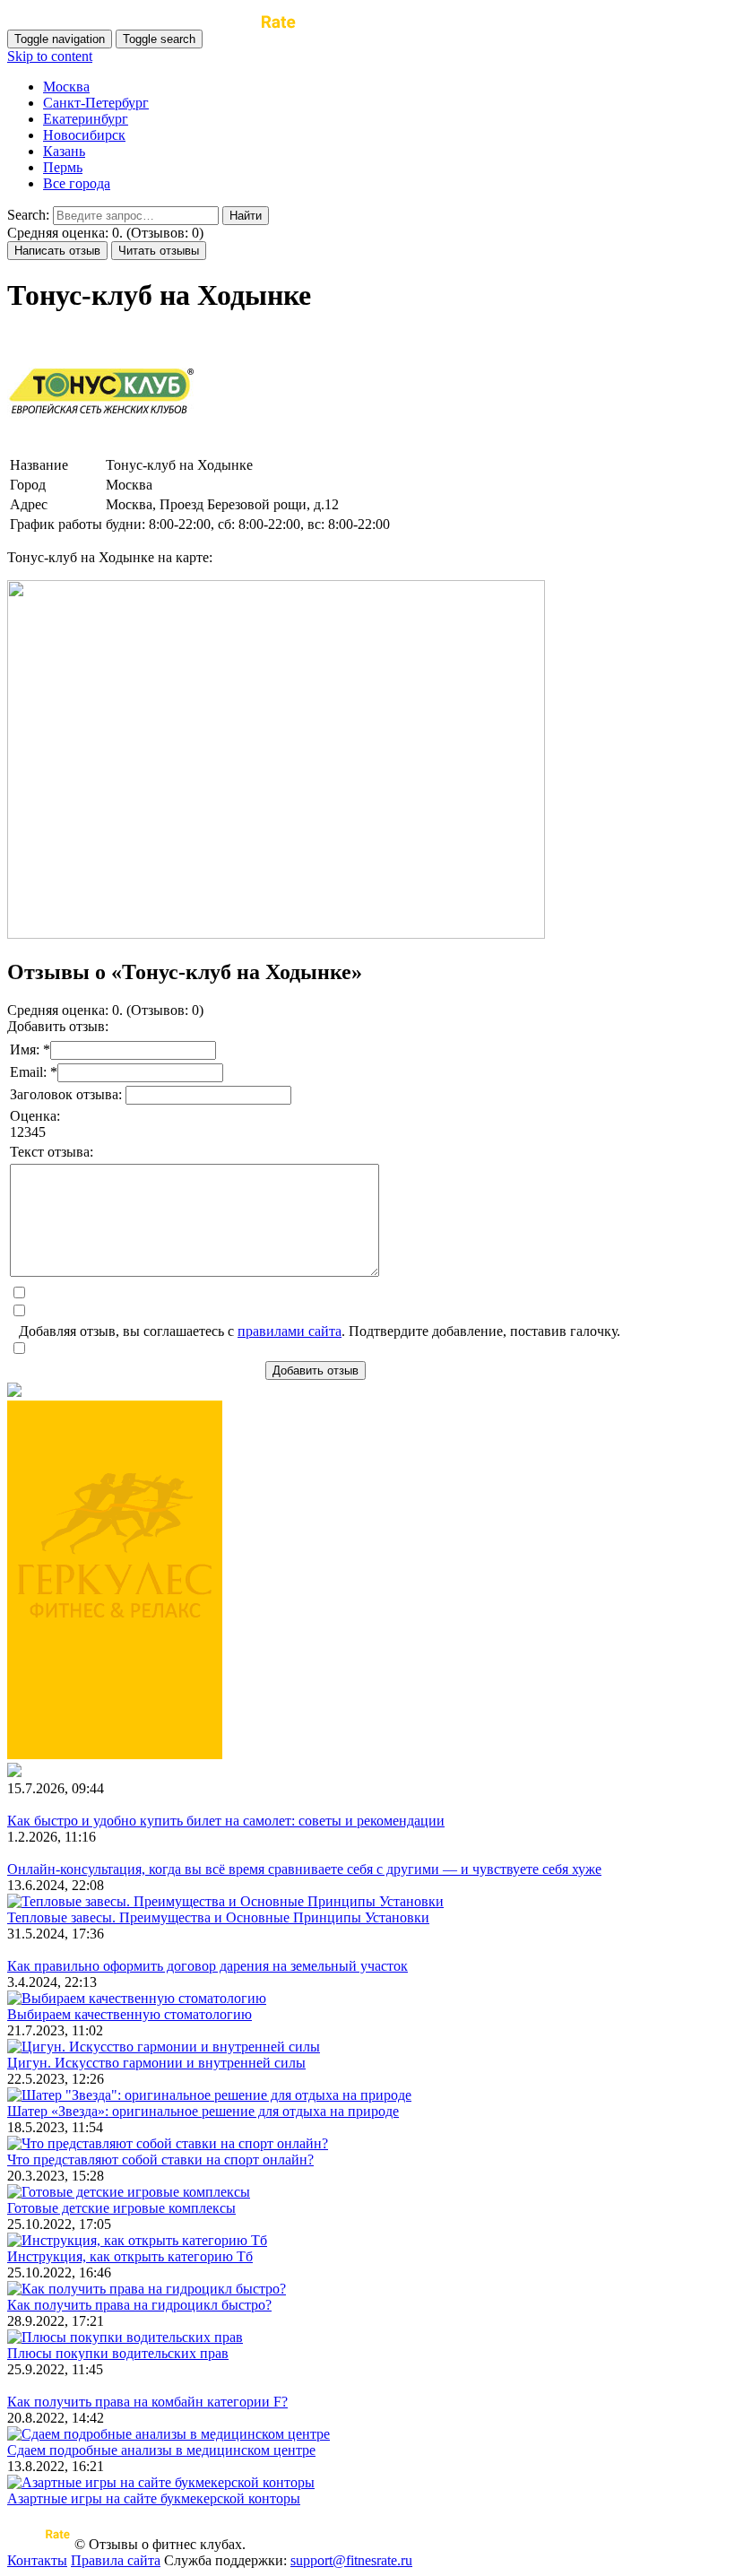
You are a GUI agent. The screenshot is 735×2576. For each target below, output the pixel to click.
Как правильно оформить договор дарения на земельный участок (208, 1966)
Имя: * (30, 1049)
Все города (77, 183)
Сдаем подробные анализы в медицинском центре (161, 2450)
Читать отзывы (159, 251)
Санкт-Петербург (96, 103)
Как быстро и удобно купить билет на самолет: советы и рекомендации (226, 1821)
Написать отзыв (57, 251)
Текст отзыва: (52, 1152)
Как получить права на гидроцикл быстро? (139, 2305)
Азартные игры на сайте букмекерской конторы (154, 2498)
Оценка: (35, 1116)
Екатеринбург (86, 119)
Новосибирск (84, 135)
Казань (64, 151)
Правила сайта (116, 2560)
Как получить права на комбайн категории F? (147, 2402)
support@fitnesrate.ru (351, 2560)
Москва (66, 87)
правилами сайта (290, 1331)
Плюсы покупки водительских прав (118, 2353)
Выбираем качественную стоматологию (130, 2014)
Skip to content (50, 56)
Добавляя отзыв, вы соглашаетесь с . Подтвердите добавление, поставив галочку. (320, 1331)
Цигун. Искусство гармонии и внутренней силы (156, 2063)
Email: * (34, 1072)
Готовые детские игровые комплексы (121, 2208)
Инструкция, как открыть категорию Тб (130, 2256)
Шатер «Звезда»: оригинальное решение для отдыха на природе (203, 2111)
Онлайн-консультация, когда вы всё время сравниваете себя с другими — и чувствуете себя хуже (304, 1869)
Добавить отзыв (316, 1370)
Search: (28, 215)
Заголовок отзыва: (68, 1094)
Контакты (37, 2560)
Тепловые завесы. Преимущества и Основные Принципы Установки (218, 1917)
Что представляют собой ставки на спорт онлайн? (160, 2160)
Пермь (63, 167)
